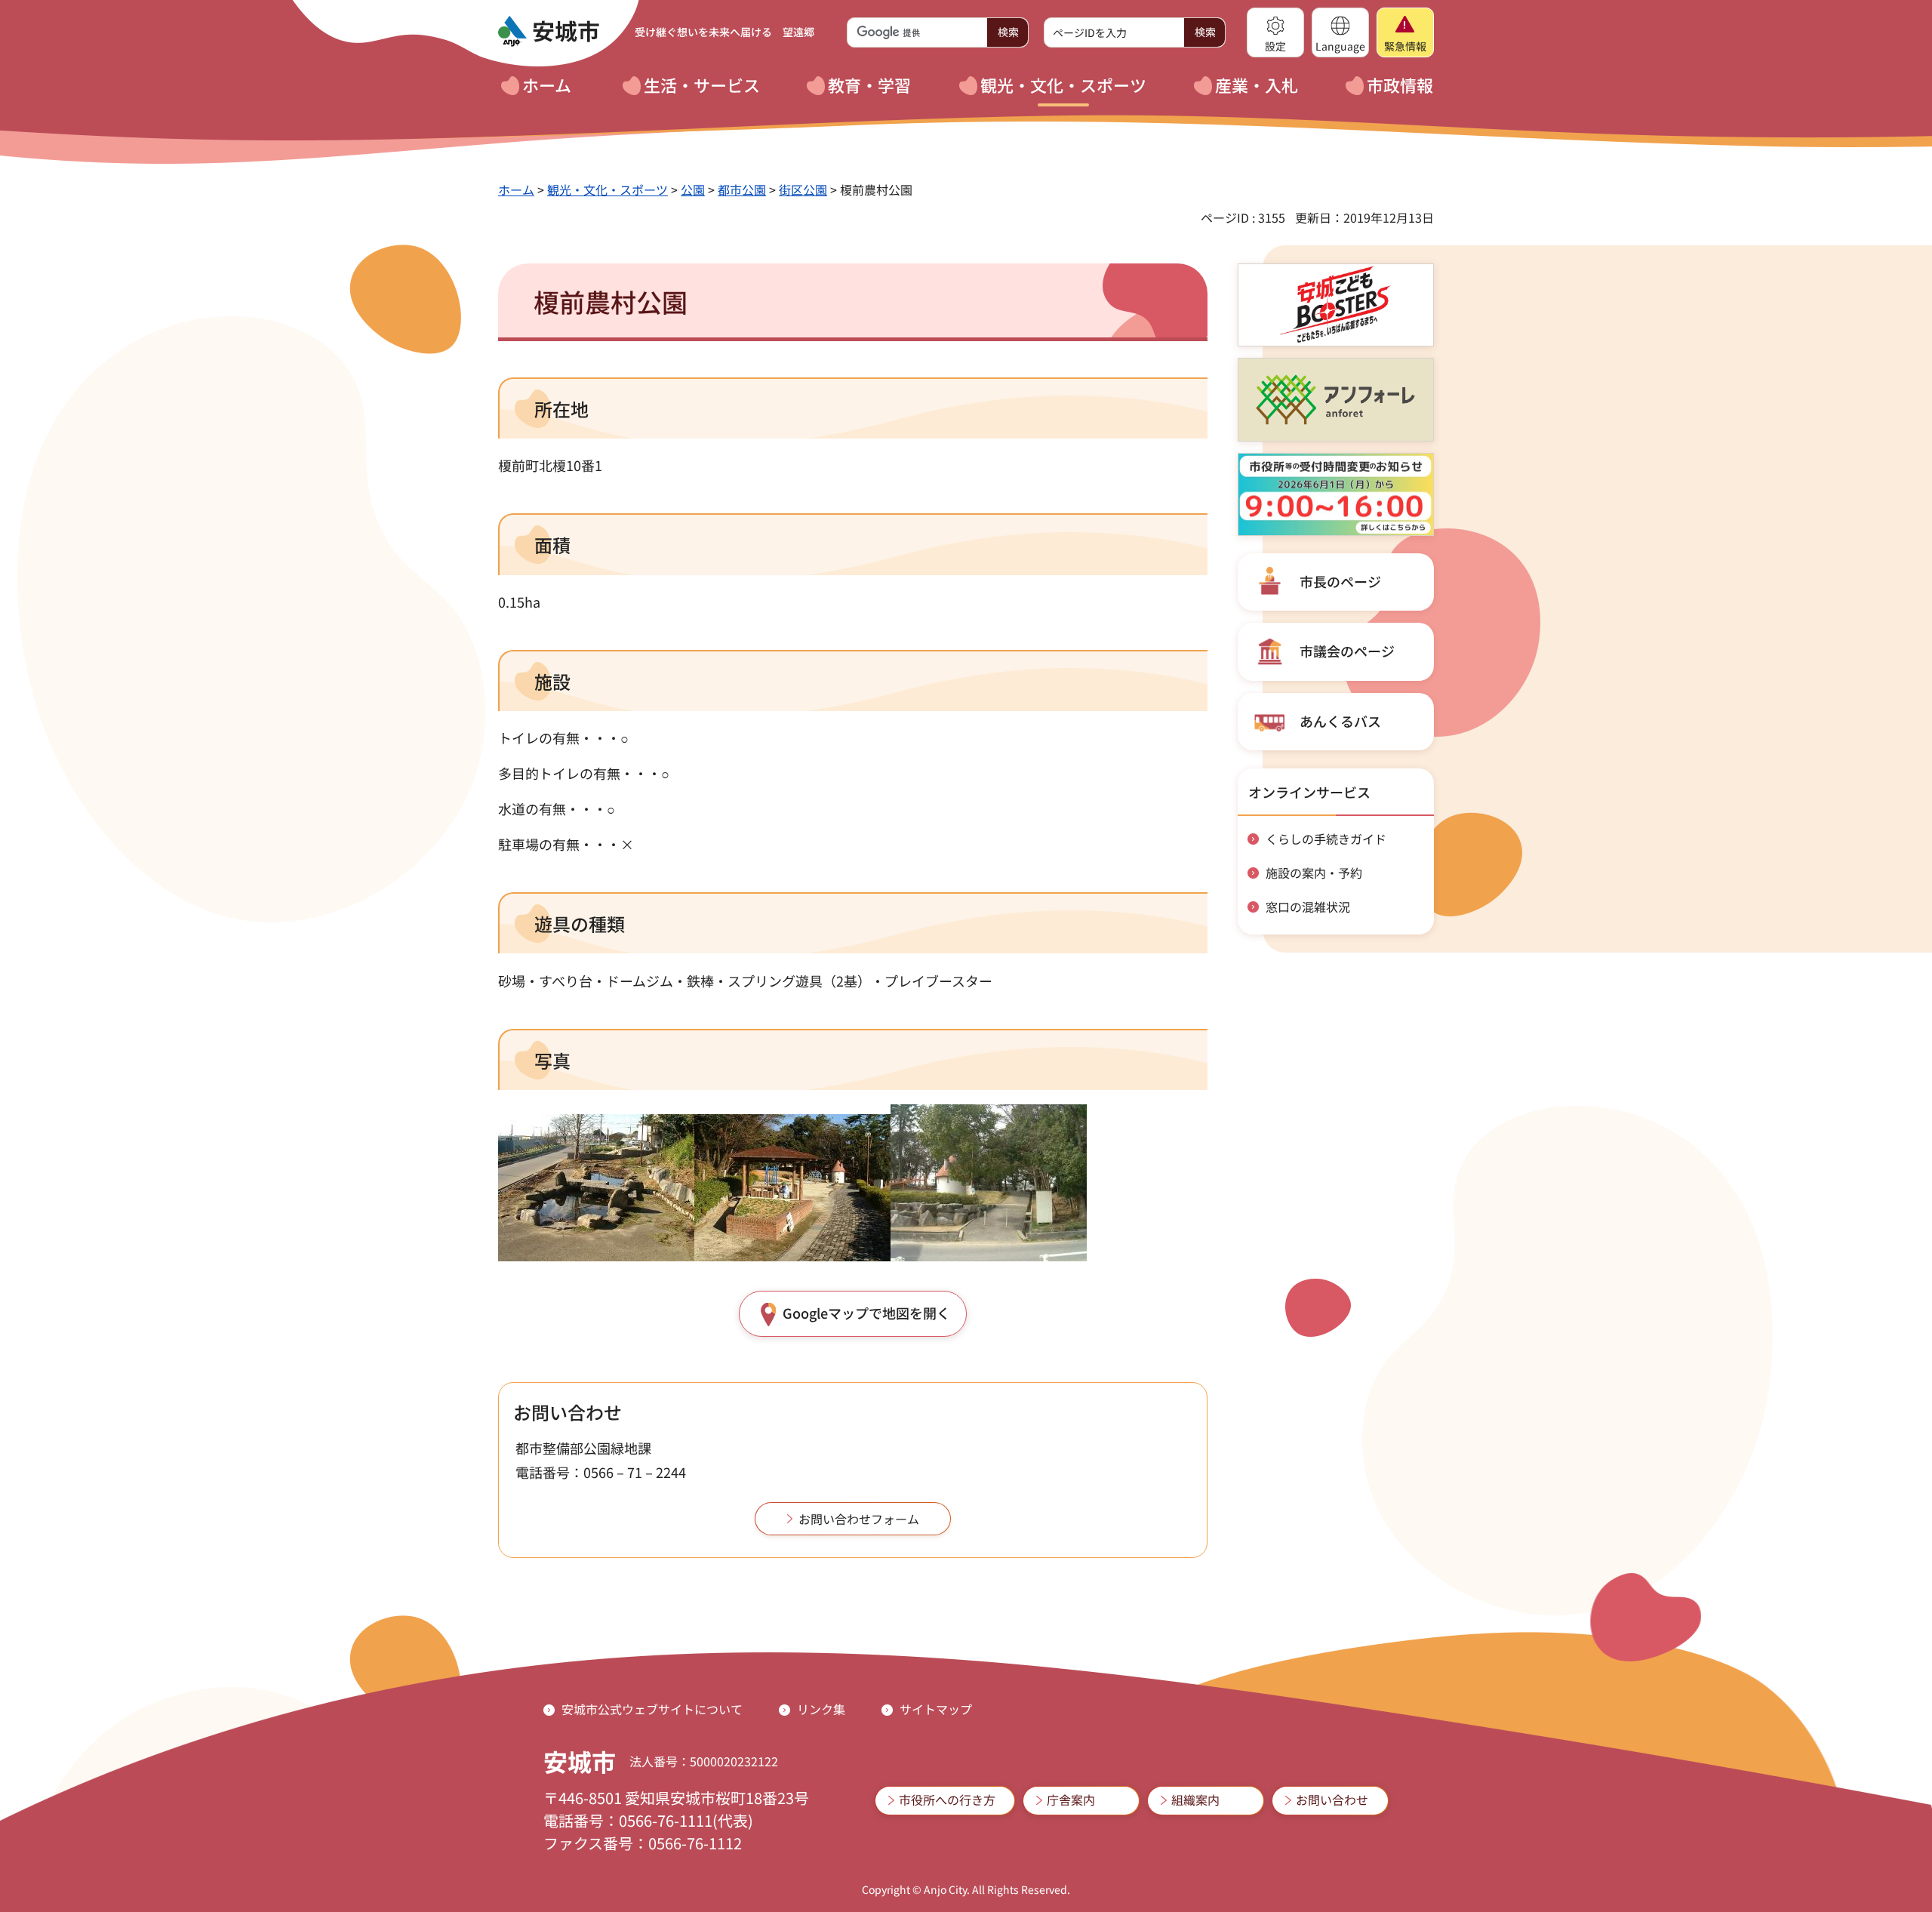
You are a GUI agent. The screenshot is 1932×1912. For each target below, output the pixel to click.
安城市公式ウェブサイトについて (652, 1709)
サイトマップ (936, 1709)
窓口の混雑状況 (1308, 907)
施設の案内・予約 (1314, 873)
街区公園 (803, 189)
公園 (693, 189)
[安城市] (549, 32)
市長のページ (1340, 581)
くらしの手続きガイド (1326, 839)
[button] (1275, 32)
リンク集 (821, 1709)
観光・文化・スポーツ (608, 189)
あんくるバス (1340, 721)
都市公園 (742, 189)
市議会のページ (1347, 651)
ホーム (516, 189)
